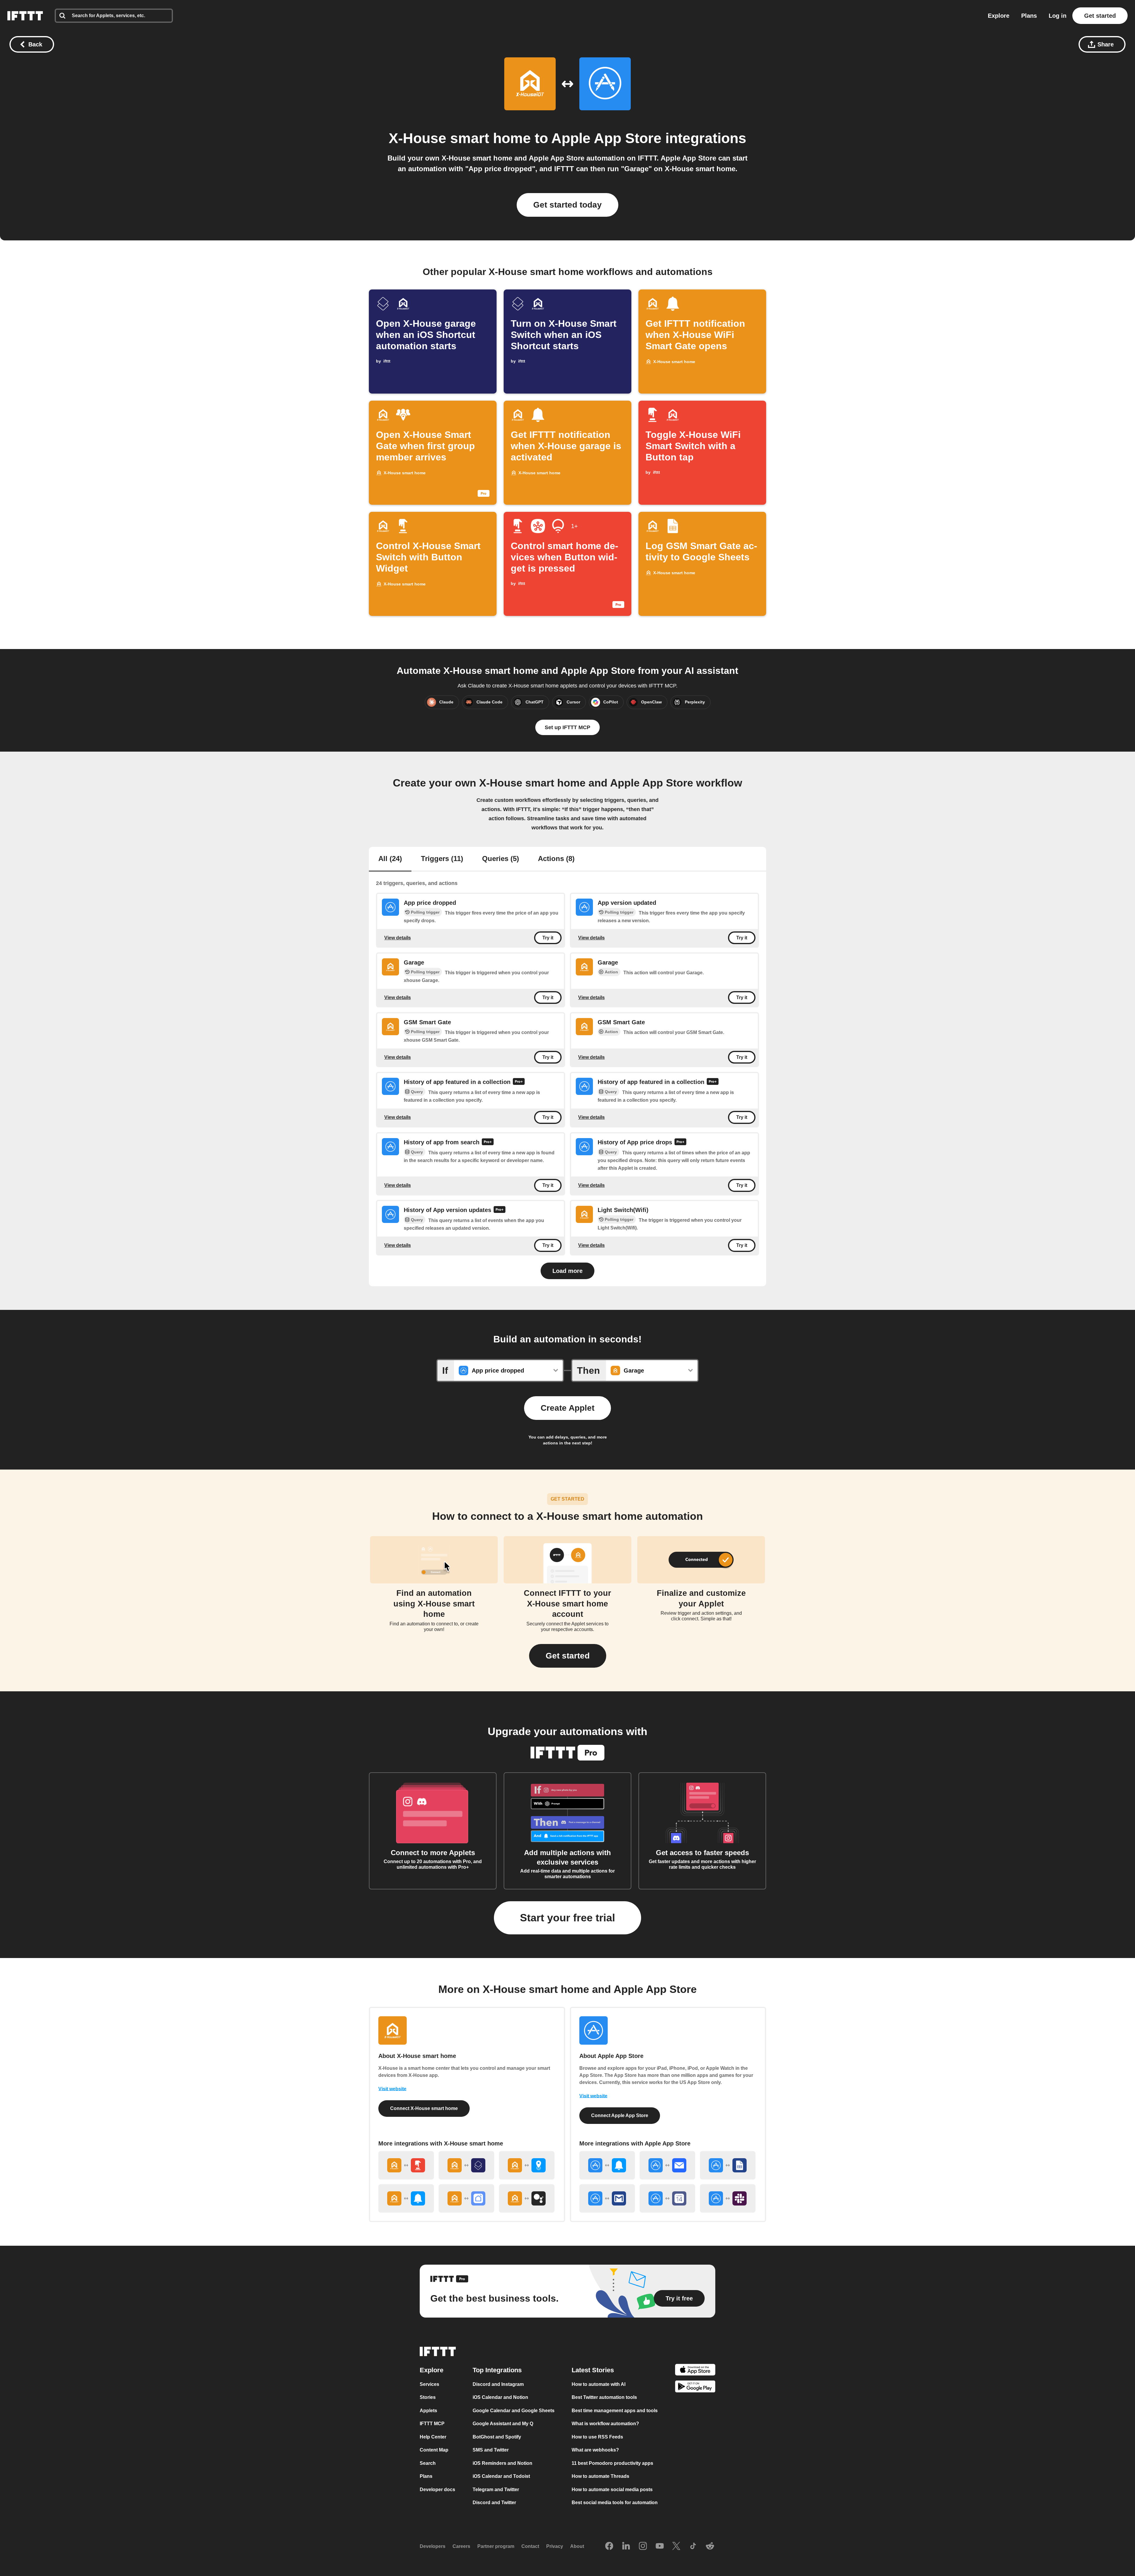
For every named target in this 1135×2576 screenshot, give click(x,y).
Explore (999, 16)
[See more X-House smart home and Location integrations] (527, 2165)
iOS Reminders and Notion (502, 2463)
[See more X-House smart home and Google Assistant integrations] (527, 2198)
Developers (433, 2546)
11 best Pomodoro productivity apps (612, 2463)
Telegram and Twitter (496, 2490)
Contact (530, 2546)
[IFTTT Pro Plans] (519, 1082)
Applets (428, 2411)
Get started (1100, 16)
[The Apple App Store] (695, 2371)
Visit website (392, 2089)
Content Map (434, 2450)
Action (611, 972)
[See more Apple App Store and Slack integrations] (728, 2198)
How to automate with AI (599, 2384)
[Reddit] (710, 2546)
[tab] (390, 859)
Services (429, 2384)
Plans (1029, 16)
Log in (1058, 16)
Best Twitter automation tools (604, 2397)
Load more (567, 1271)
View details (398, 937)
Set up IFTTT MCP (567, 727)
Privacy (555, 2546)
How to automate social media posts (612, 2490)
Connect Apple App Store (620, 2115)
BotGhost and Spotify (497, 2437)
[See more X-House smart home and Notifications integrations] (406, 2198)
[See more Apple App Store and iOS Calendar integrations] (667, 2198)
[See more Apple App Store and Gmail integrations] (607, 2198)
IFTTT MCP (432, 2424)
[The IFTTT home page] (25, 16)
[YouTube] (660, 2546)
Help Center (433, 2437)
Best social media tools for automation (615, 2503)
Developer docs (437, 2490)
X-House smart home (460, 138)
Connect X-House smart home (424, 2108)
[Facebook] (609, 2546)
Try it (548, 938)
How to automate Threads (600, 2476)
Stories (428, 2397)
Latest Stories (593, 2370)
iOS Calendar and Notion (500, 2397)
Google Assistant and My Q (503, 2424)
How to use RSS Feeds (597, 2437)
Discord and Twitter (494, 2503)
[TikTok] (693, 2546)
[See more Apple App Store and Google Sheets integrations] (728, 2165)
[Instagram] (643, 2546)
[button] (568, 1656)
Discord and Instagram (498, 2384)
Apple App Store (606, 138)
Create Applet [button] (567, 1408)
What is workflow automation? (605, 2424)
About (577, 2546)
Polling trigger (425, 912)
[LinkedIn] (626, 2546)
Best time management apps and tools (615, 2411)
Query (417, 1092)
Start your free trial (567, 1918)
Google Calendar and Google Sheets (514, 2411)
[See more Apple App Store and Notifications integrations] (607, 2165)
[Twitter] (676, 2546)
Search (428, 2463)
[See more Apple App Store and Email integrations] (667, 2165)
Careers (461, 2546)
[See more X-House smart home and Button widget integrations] (406, 2165)
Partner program (496, 2546)
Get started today (567, 205)
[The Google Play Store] (695, 2388)
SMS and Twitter (491, 2450)
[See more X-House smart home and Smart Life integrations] (466, 2198)
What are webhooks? (595, 2450)
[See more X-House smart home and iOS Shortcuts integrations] (466, 2165)
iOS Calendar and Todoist (501, 2476)
